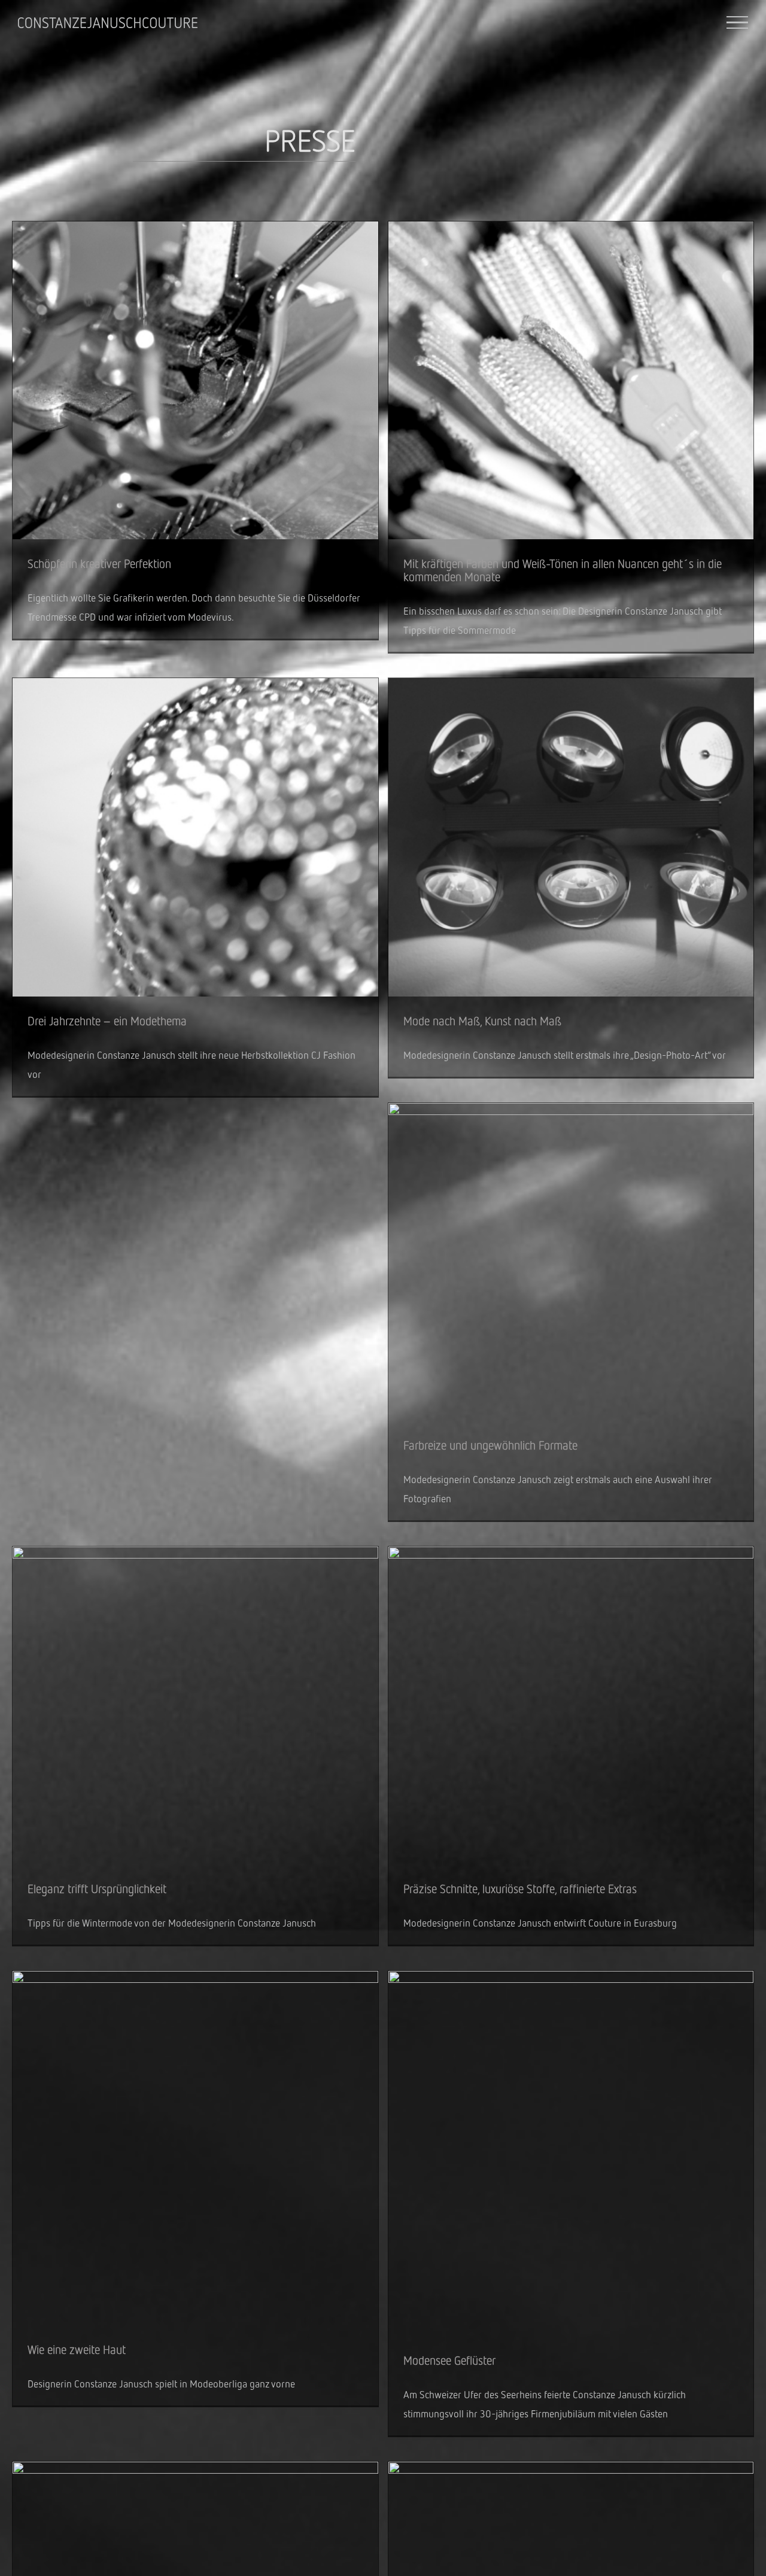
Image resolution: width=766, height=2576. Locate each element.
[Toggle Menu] (738, 23)
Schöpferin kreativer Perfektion (99, 563)
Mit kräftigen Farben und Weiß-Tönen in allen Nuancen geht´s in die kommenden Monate (563, 570)
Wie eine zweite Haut (77, 2349)
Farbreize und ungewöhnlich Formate (490, 1445)
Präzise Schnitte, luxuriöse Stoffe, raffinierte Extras (520, 1889)
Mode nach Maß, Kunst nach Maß (482, 1021)
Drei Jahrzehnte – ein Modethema (107, 1021)
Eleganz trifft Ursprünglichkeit (97, 1889)
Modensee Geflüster (449, 2360)
